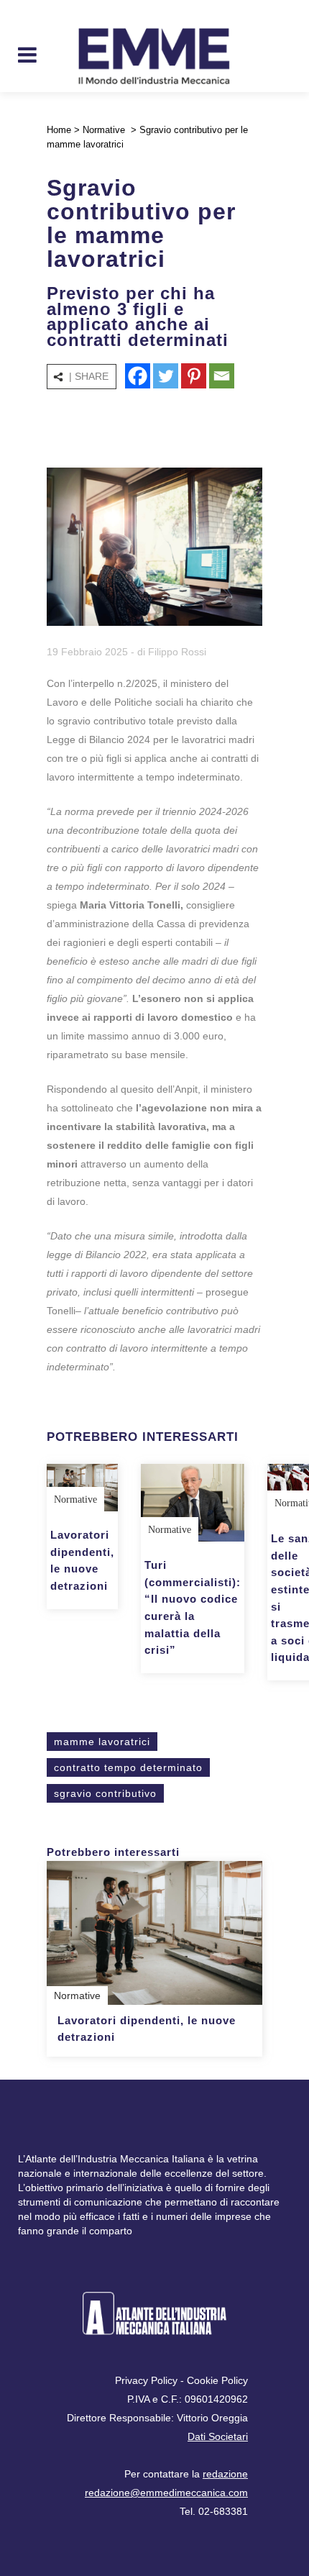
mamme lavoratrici (102, 1742)
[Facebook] (138, 376)
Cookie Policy (217, 2380)
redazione (225, 2474)
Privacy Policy (146, 2380)
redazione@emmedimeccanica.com (166, 2493)
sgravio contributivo (105, 1793)
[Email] (222, 376)
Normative (104, 130)
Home (59, 130)
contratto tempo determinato (128, 1767)
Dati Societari (218, 2436)
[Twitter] (166, 376)
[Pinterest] (194, 376)
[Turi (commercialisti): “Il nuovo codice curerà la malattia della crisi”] (193, 1503)
